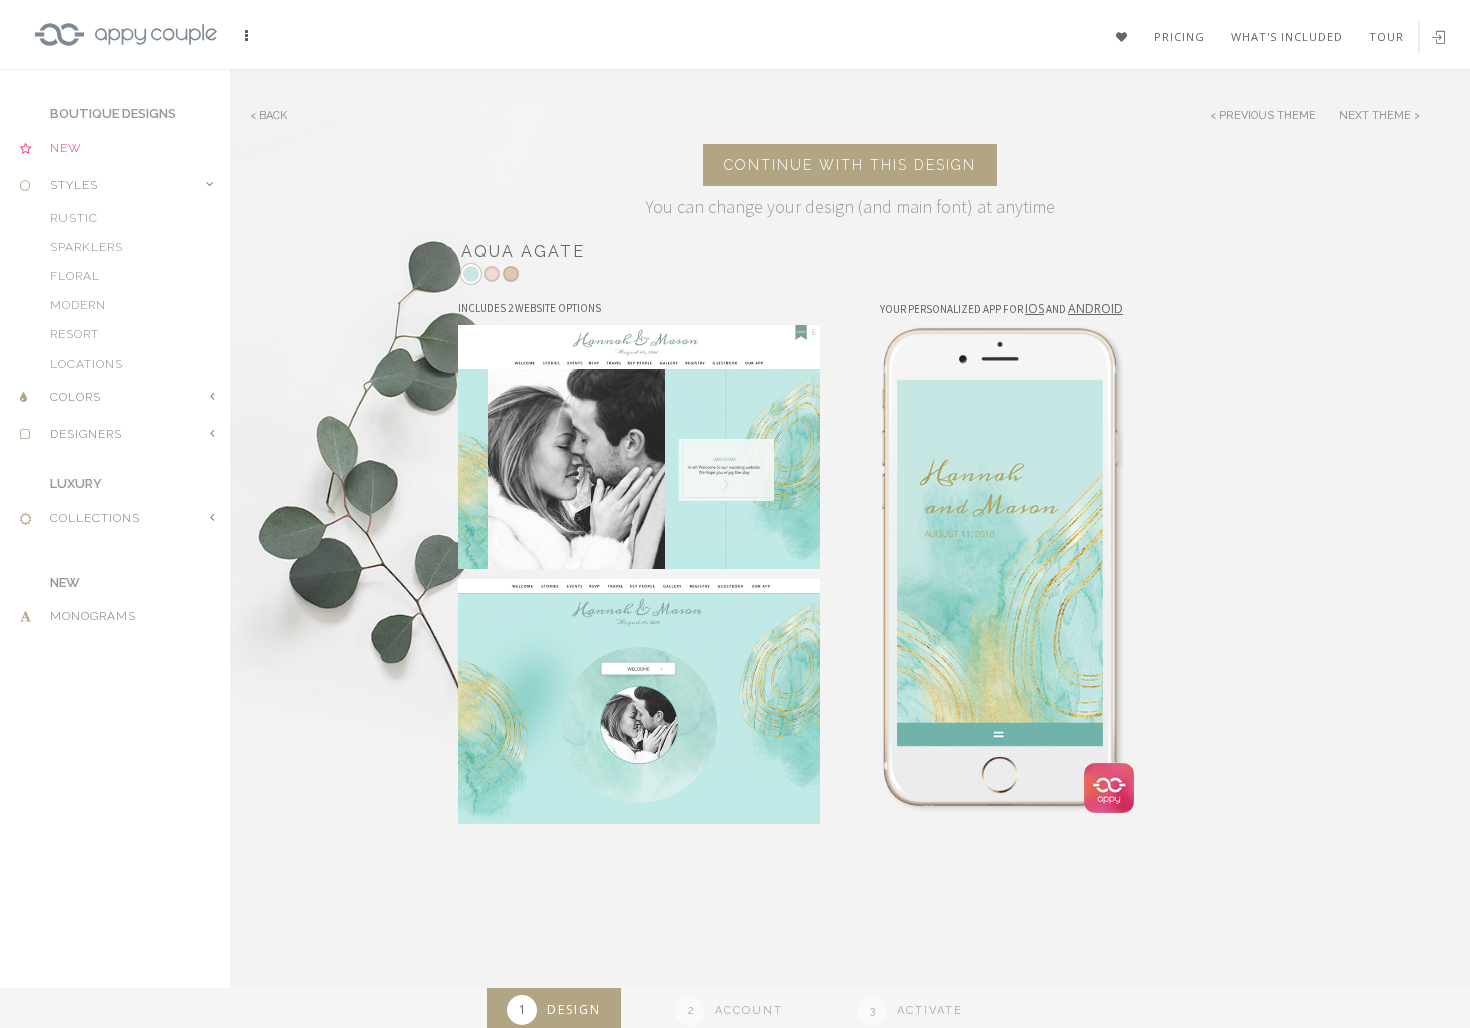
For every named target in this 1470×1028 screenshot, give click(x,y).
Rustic (79, 228)
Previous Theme (1267, 115)
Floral (81, 295)
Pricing (1179, 36)
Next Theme (1376, 115)
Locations (96, 396)
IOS (1034, 308)
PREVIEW (645, 435)
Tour (1386, 36)
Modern (86, 329)
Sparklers (95, 262)
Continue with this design (850, 165)
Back (273, 115)
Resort (82, 362)
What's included (1287, 36)
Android (1095, 308)
